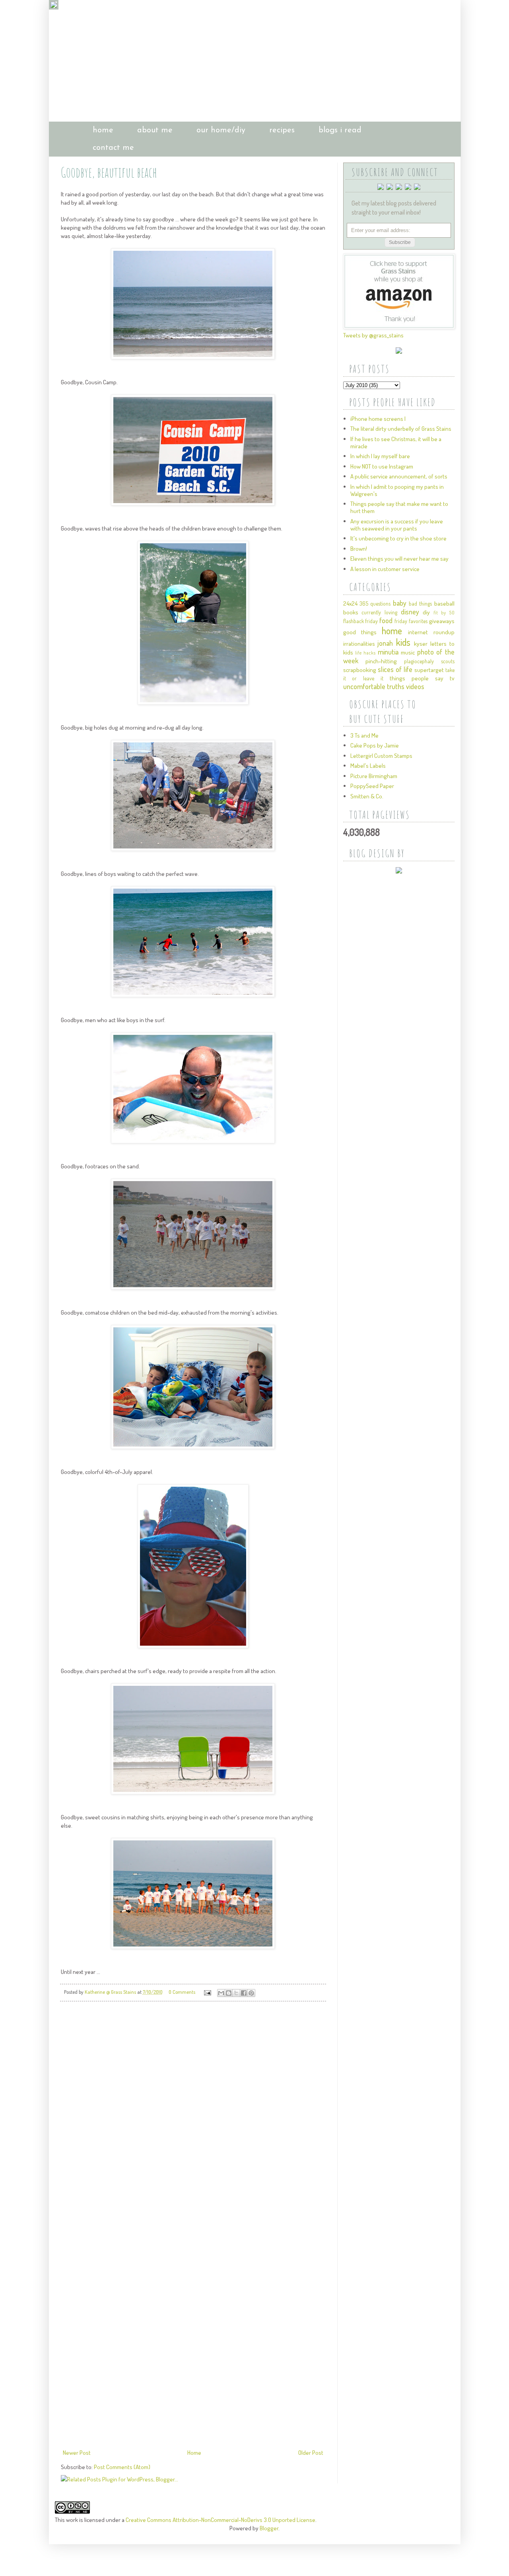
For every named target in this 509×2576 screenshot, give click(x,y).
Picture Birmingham (374, 776)
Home (194, 2453)
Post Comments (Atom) (122, 2467)
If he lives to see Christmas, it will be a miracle (396, 443)
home (103, 130)
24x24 (350, 603)
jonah (385, 643)
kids (403, 642)
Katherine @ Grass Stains (111, 1992)
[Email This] (221, 1993)
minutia (388, 652)
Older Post (311, 2453)
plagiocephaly (419, 661)
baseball (444, 603)
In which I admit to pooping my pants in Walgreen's (397, 490)
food (386, 620)
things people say (417, 678)
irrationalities (359, 644)
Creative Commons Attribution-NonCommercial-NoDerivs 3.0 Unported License (221, 2520)
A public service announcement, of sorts (399, 476)
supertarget (429, 670)
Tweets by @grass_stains (373, 335)
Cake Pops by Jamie (375, 745)
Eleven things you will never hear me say (399, 559)
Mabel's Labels (368, 766)
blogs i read (340, 130)
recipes (282, 130)
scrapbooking (360, 670)
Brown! (359, 549)
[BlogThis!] (229, 1993)
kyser (421, 644)
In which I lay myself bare (380, 456)
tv (452, 678)
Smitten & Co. (367, 796)
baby (400, 603)
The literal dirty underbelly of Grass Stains (401, 429)
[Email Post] (207, 1992)
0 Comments (182, 1992)
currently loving (379, 612)
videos (415, 686)
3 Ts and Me (364, 735)
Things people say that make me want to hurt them (399, 507)
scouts (448, 661)
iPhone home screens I (378, 419)
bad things (420, 603)
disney (410, 612)
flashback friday (361, 621)
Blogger (269, 2528)
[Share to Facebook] (244, 1993)
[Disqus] (193, 2119)
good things (360, 632)
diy (426, 612)
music (408, 652)
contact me (113, 148)
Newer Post (77, 2453)
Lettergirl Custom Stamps (381, 756)
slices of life (395, 669)
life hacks (365, 653)
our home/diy (221, 130)
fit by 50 (444, 613)
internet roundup (431, 632)
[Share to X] (236, 1993)
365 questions (375, 603)
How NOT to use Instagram (382, 466)
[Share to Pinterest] (251, 1993)
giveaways (442, 621)
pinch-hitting (381, 661)
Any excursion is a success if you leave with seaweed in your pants (397, 525)
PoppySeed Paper (372, 786)
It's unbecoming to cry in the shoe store (398, 538)
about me (155, 130)
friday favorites (411, 621)
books (351, 612)
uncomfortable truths (374, 686)
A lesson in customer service (385, 569)
